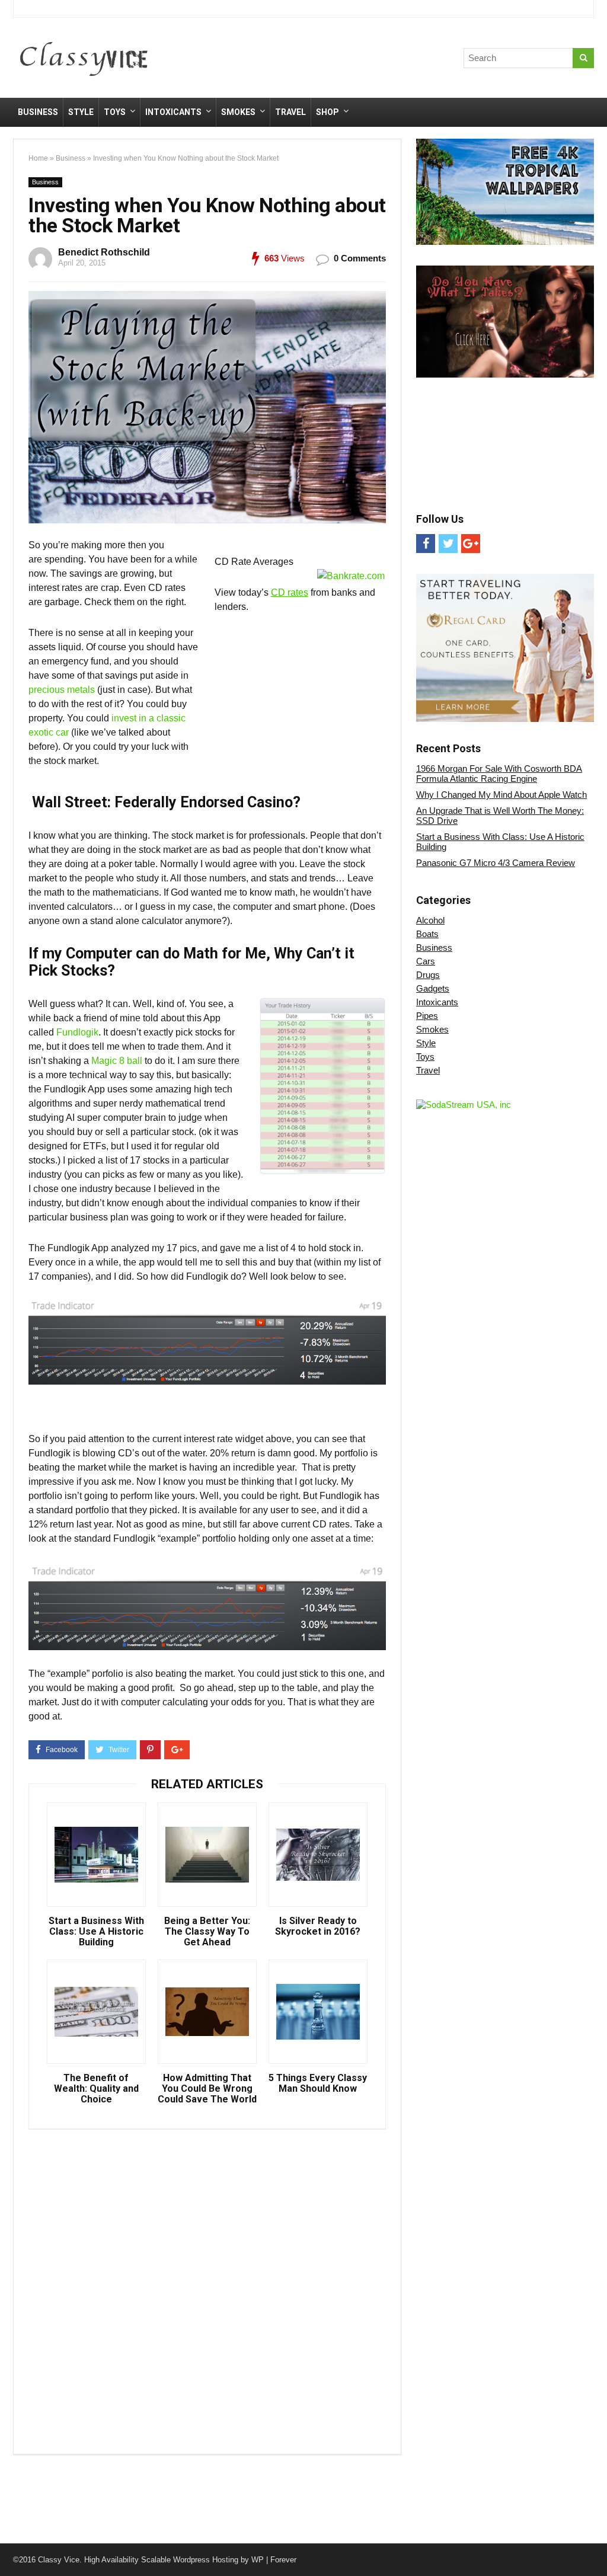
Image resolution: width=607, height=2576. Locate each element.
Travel (290, 112)
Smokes (238, 112)
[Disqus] (207, 2289)
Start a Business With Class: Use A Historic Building (96, 1932)
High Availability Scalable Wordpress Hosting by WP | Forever (190, 2560)
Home (38, 158)
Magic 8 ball (117, 1061)
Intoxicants (173, 112)
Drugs (428, 975)
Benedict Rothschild (104, 252)
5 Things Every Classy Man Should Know (318, 2083)
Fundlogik (77, 1032)
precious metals (63, 690)
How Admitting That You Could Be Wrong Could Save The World (207, 2089)
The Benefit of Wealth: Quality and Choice (96, 2089)
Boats (427, 934)
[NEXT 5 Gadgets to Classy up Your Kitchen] (595, 2546)
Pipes (427, 1016)
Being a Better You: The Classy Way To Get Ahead (207, 1932)
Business (38, 112)
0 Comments (360, 258)
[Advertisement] (386, 60)
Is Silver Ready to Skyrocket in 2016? (318, 1926)
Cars (426, 961)
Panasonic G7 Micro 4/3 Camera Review (496, 863)
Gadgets (433, 988)
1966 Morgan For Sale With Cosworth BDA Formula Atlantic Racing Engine (499, 774)
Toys (115, 112)
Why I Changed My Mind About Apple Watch (501, 795)
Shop (328, 112)
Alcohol (430, 920)
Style (81, 112)
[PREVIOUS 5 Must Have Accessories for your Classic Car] (12, 2546)
